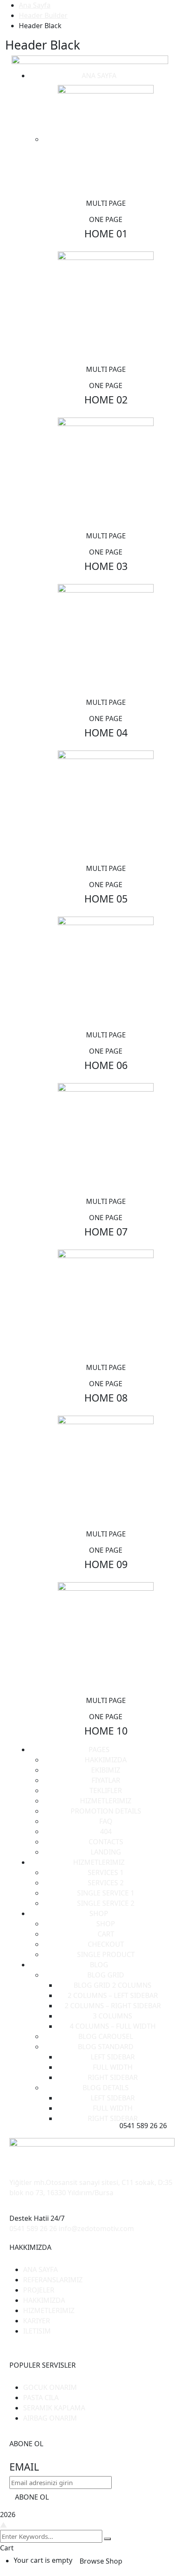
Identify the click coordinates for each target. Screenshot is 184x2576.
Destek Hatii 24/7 (37, 2218)
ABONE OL (32, 2497)
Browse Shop (101, 2561)
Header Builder (43, 15)
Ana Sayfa (35, 5)
